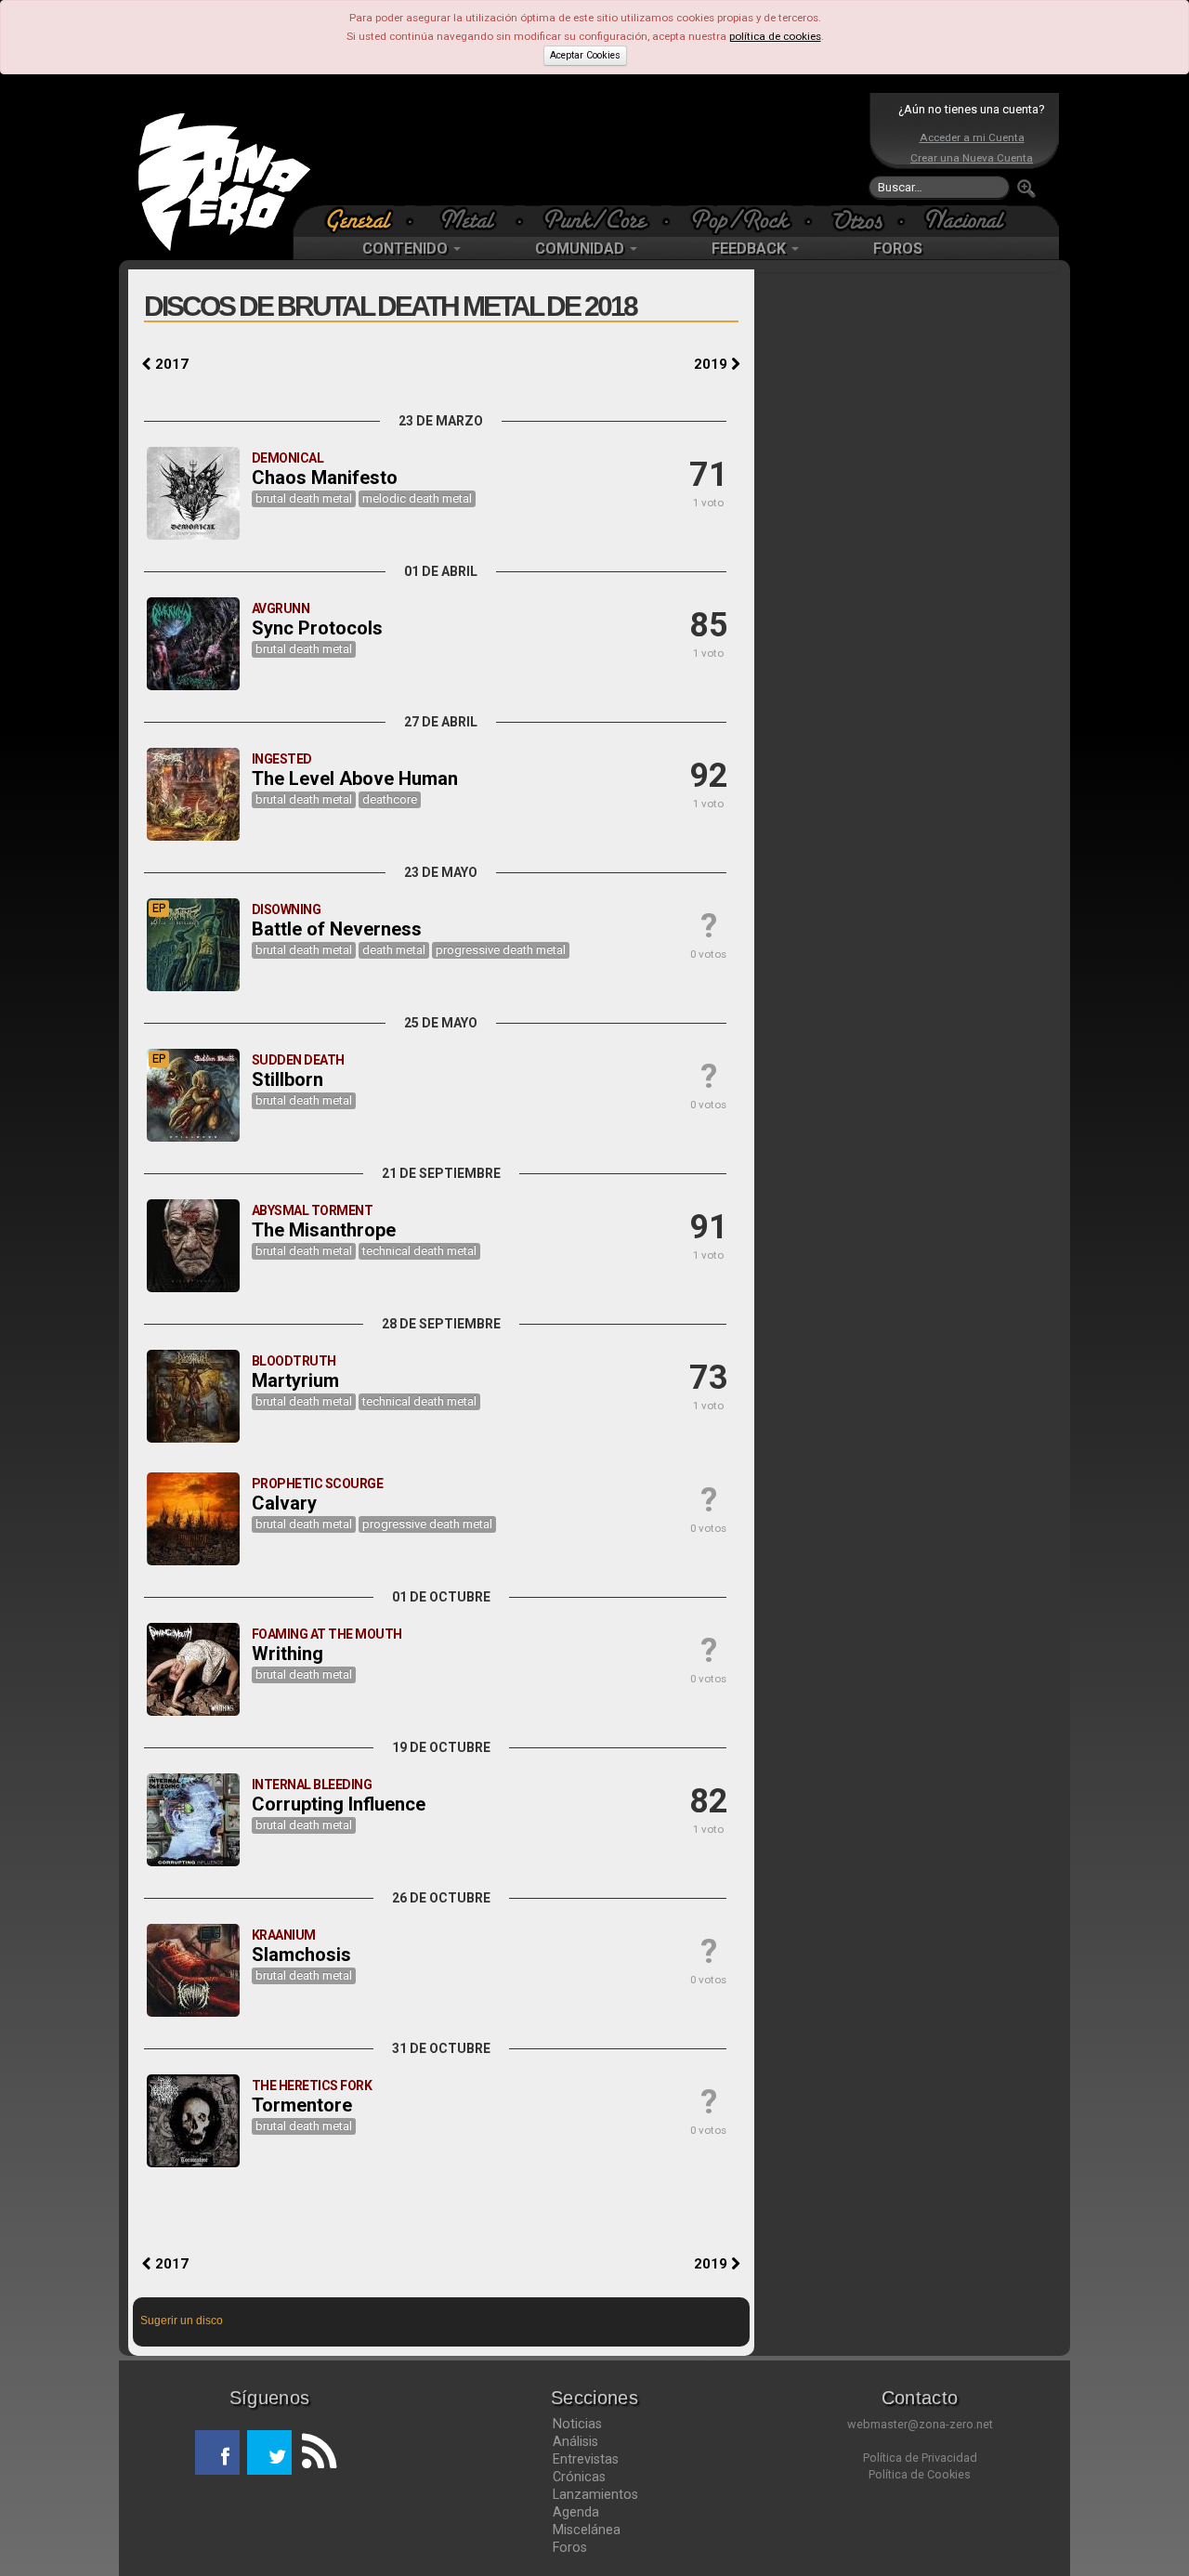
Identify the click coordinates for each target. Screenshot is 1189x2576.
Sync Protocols (317, 628)
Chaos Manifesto (325, 477)
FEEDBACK (751, 248)
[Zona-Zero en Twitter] (269, 2452)
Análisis (575, 2441)
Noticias (577, 2424)
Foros (570, 2547)
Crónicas (579, 2477)
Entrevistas (586, 2459)
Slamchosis (301, 1955)
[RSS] (314, 2452)
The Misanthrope (324, 1230)
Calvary (284, 1503)
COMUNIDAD (581, 248)
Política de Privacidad (920, 2458)
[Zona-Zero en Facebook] (217, 2452)
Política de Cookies (920, 2474)
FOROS (898, 248)
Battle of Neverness (337, 929)
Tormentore (302, 2105)
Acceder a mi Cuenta (972, 137)
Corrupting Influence (339, 1804)
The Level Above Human (355, 778)
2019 (712, 364)
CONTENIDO (407, 248)
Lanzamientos (595, 2494)
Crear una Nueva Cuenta (972, 158)
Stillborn (287, 1079)
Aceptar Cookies (585, 55)
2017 (170, 364)
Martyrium (295, 1380)
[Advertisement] (590, 149)
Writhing (287, 1654)
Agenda (576, 2512)
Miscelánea (587, 2530)
